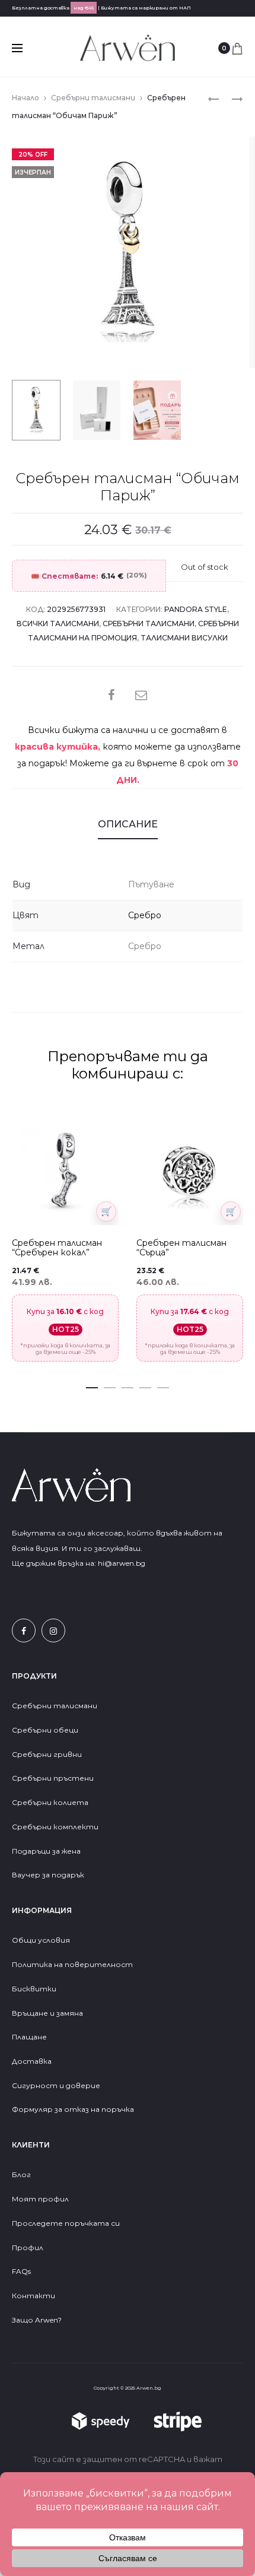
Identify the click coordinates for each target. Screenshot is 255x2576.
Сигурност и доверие (56, 2085)
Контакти (34, 2296)
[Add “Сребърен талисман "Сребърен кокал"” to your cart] (106, 1211)
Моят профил (40, 2199)
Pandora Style (196, 609)
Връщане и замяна (47, 2013)
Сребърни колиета (50, 1802)
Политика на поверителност (72, 1964)
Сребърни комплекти (55, 1827)
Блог (21, 2174)
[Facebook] (24, 1630)
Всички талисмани (58, 624)
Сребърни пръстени (53, 1778)
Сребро (145, 915)
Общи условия (41, 1940)
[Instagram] (53, 1630)
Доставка (32, 2061)
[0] (237, 48)
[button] (92, 1385)
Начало (26, 98)
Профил (28, 2247)
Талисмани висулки (184, 638)
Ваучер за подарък (48, 1875)
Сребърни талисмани (93, 98)
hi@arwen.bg (122, 1563)
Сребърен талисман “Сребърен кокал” (57, 1248)
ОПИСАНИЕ (128, 824)
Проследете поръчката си (66, 2223)
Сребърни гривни (47, 1754)
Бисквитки (34, 1989)
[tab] (128, 824)
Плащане (29, 2037)
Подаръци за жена (47, 1851)
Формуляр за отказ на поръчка (73, 2109)
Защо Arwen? (37, 2320)
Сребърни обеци (45, 1730)
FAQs (21, 2271)
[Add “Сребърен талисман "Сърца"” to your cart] (231, 1211)
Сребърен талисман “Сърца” (181, 1248)
